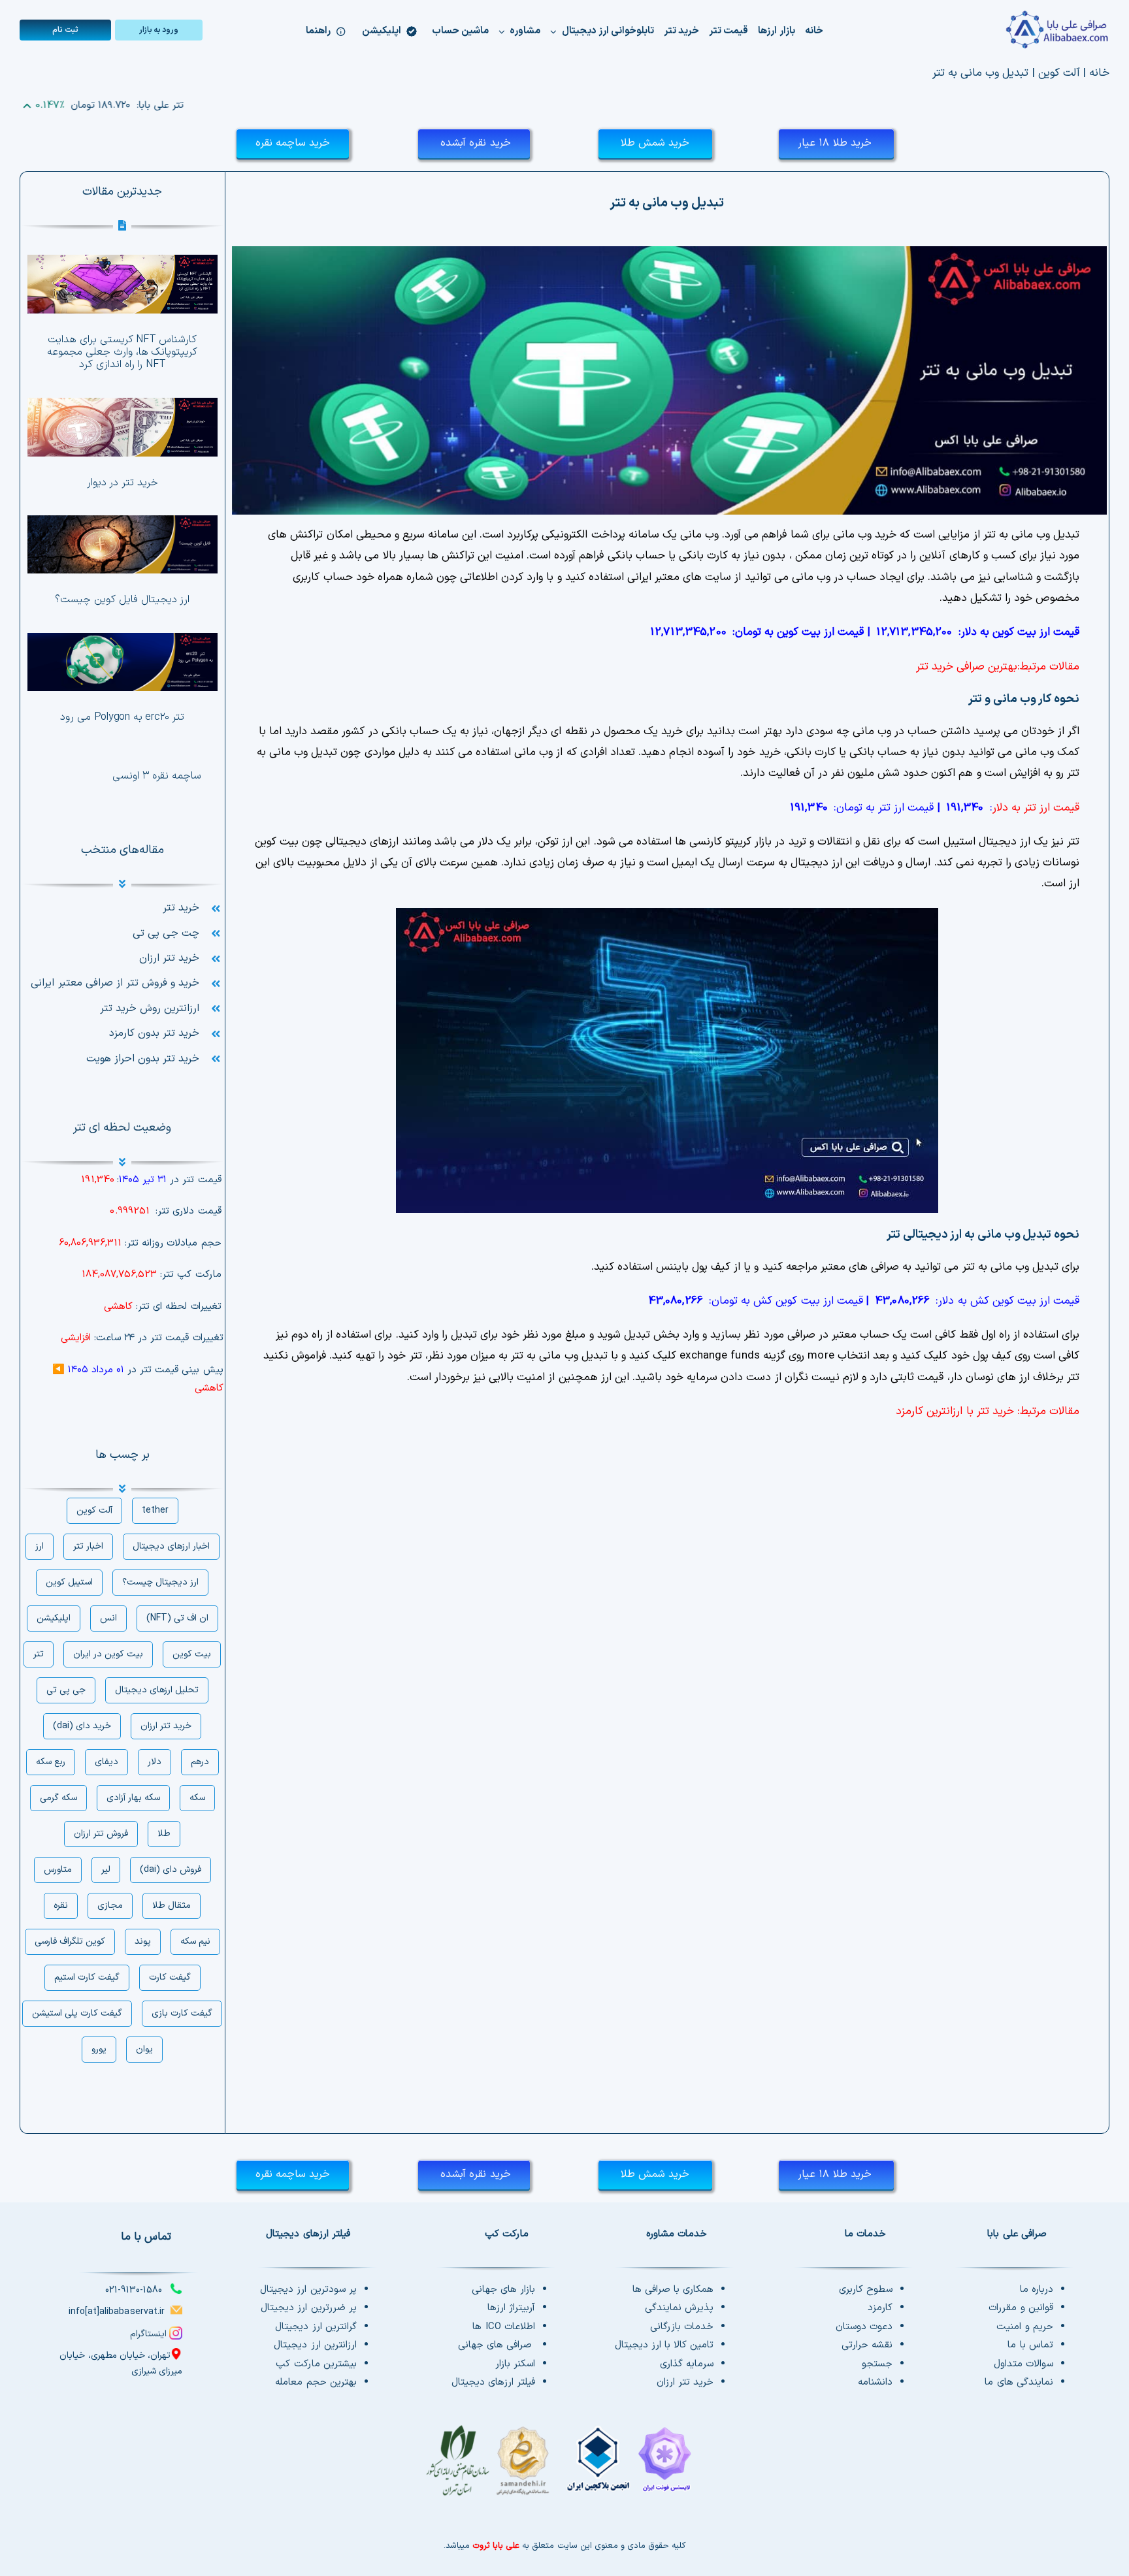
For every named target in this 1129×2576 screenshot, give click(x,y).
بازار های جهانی (503, 2290)
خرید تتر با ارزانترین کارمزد (955, 1411)
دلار (155, 1762)
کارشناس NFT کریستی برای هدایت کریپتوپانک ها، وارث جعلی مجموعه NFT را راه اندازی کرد (122, 352)
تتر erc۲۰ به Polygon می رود (122, 717)
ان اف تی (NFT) (177, 1618)
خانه (1099, 73)
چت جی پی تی (166, 933)
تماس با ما (1030, 2345)
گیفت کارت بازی (182, 2013)
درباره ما (1037, 2290)
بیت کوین (192, 1654)
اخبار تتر (88, 1546)
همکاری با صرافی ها (673, 2290)
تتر (39, 1654)
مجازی (110, 1906)
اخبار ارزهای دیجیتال (171, 1546)
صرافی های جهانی (497, 2345)
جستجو (877, 2364)
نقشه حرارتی (867, 2345)
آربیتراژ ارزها (511, 2308)
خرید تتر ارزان (169, 958)
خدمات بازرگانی (682, 2327)
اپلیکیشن (54, 1618)
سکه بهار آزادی (133, 1798)
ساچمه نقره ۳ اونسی (156, 776)
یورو (99, 2049)
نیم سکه (195, 1941)
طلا (164, 1834)
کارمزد (880, 2308)
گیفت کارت (170, 1977)
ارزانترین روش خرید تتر (150, 1008)
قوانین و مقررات (1021, 2308)
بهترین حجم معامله (316, 2382)
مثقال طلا (172, 1906)
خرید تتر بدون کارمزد (154, 1033)
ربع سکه (51, 1762)
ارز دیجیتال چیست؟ (160, 1582)
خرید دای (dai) (82, 1726)
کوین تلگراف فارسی (70, 1941)
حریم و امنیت (1024, 2327)
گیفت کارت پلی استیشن (77, 2013)
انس (108, 1618)
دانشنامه (875, 2382)
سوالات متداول (1023, 2364)
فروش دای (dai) (171, 1870)
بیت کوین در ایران (108, 1654)
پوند (143, 1941)
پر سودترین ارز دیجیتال (308, 2290)
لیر (106, 1870)
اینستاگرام (148, 2334)
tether (155, 1510)
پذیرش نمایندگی (679, 2308)
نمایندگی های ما (1019, 2382)
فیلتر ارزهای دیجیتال (493, 2382)
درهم (200, 1762)
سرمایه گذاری (687, 2364)
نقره (61, 1906)
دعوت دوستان (864, 2327)
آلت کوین (1059, 73)
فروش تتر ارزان (101, 1834)
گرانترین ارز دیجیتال (316, 2327)
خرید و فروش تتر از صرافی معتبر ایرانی (115, 983)
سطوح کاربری (866, 2290)
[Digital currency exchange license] (564, 2468)
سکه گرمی (58, 1798)
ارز (40, 1546)
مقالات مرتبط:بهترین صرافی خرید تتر (998, 667)
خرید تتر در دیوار (123, 483)
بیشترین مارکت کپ (316, 2364)
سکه (197, 1798)
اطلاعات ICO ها (504, 2327)
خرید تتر (181, 908)
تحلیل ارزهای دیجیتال (157, 1690)
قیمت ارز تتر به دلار (1036, 808)
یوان (144, 2049)
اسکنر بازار (515, 2364)
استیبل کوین (69, 1582)
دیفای (106, 1762)
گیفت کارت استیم (87, 1977)
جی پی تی (66, 1690)
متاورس (58, 1870)
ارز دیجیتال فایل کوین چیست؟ (122, 600)
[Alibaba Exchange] (1018, 30)
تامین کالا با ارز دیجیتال (664, 2345)
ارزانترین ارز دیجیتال (315, 2345)
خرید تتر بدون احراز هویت (143, 1059)
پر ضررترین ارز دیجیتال (308, 2308)
